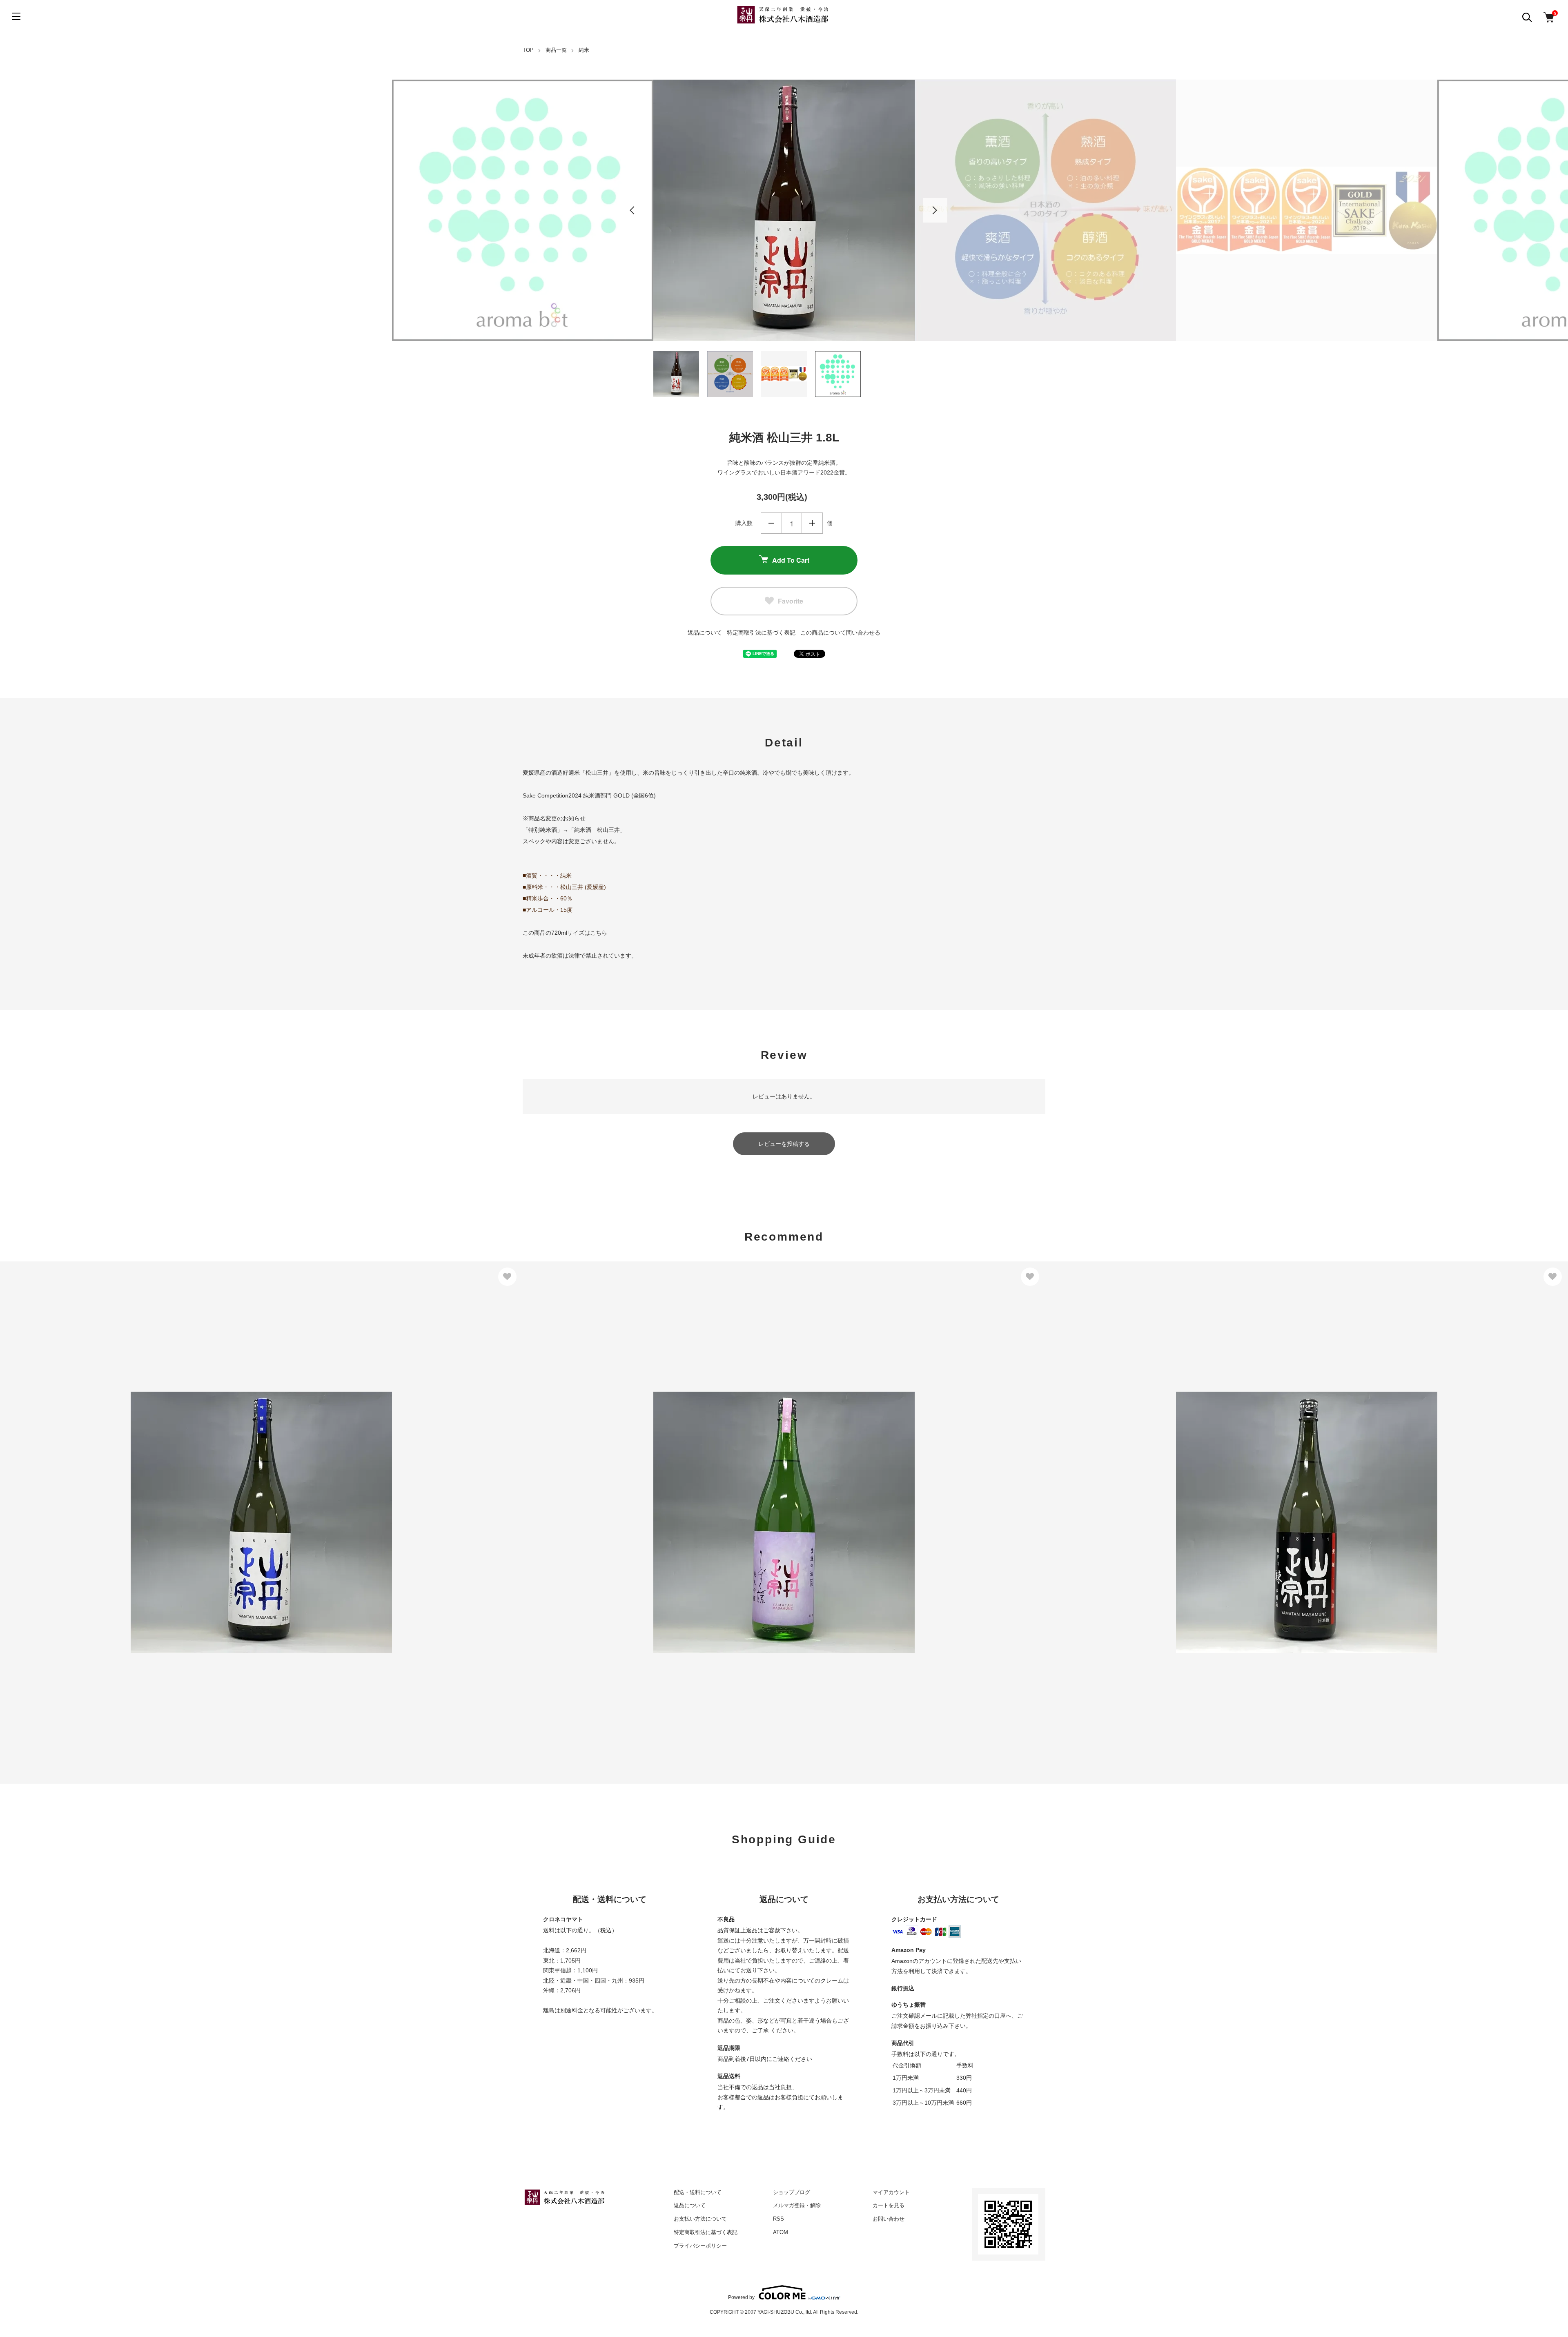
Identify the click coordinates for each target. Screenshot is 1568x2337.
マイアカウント (891, 2192)
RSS (778, 2219)
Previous (633, 210)
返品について (705, 633)
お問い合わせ (889, 2219)
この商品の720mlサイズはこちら (565, 933)
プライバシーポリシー (700, 2246)
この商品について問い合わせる (840, 633)
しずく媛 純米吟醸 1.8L (565, 1500)
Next (935, 210)
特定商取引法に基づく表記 (761, 633)
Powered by (741, 2297)
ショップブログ (792, 2192)
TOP (528, 50)
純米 (584, 50)
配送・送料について (698, 2192)
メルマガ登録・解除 (797, 2205)
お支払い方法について (700, 2219)
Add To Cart (791, 560)
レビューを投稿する (784, 1144)
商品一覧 (556, 50)
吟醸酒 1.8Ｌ (27, 1500)
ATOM (781, 2232)
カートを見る (889, 2205)
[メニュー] (16, 16)
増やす (812, 523)
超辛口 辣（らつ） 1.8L (1088, 1505)
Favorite (791, 601)
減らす (771, 523)
